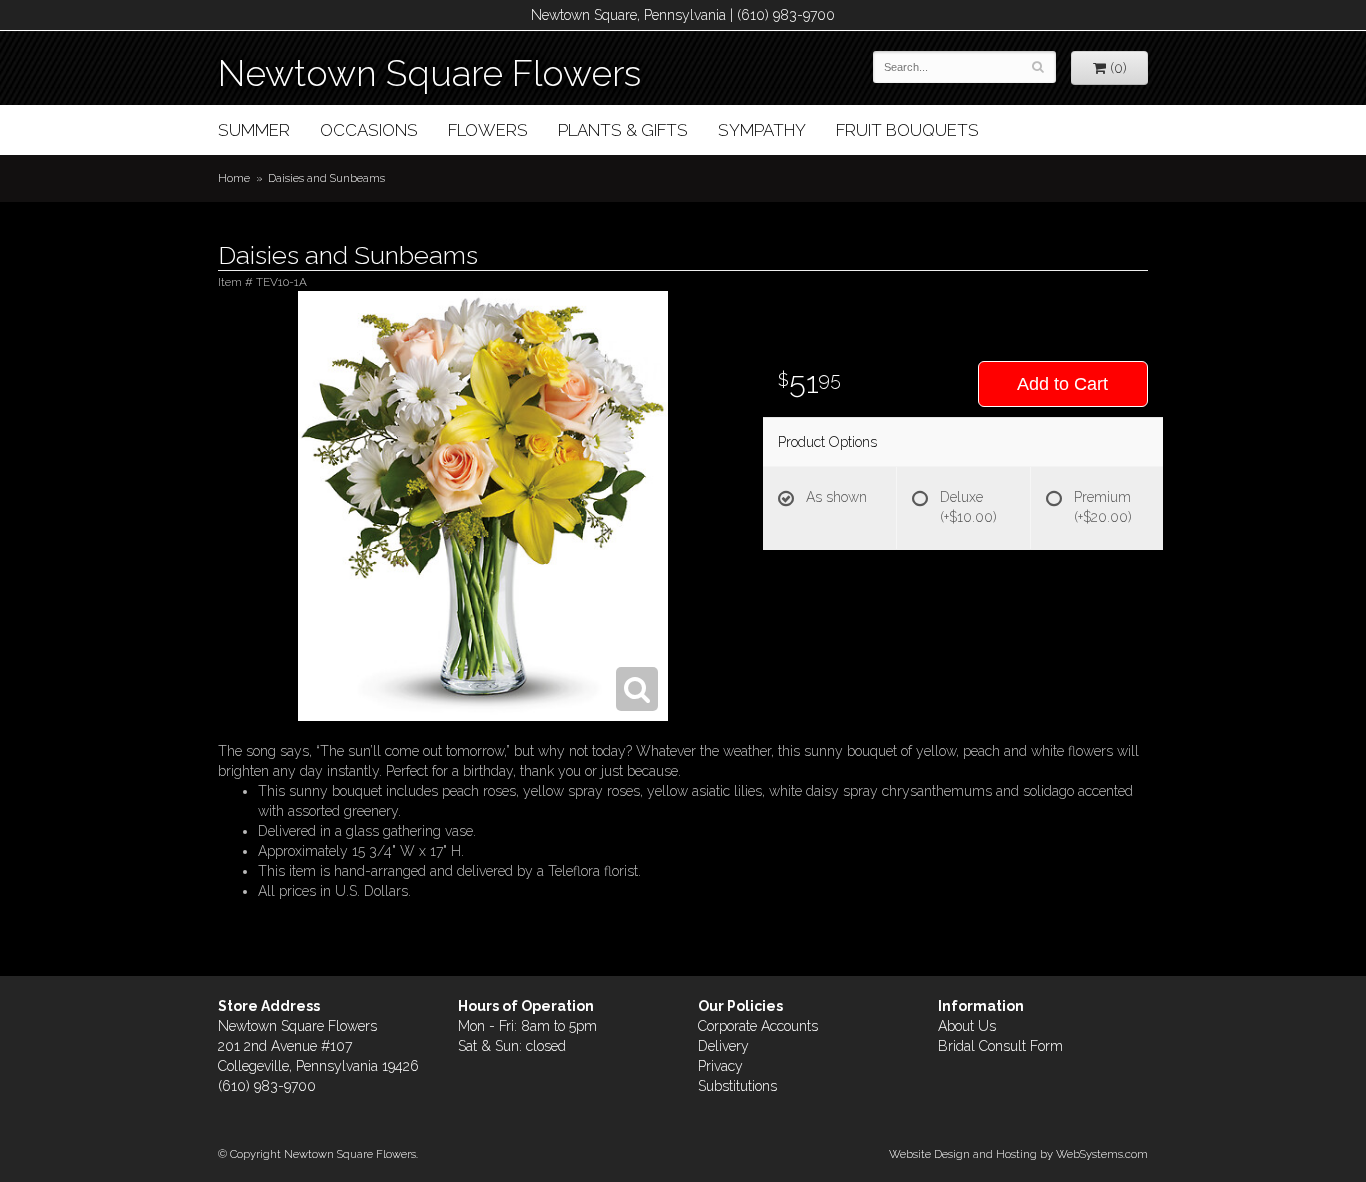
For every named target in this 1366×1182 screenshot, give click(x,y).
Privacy (720, 1066)
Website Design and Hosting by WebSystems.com (1018, 1154)
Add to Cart (1062, 384)
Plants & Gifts (623, 130)
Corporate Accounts (758, 1026)
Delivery (723, 1046)
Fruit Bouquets (907, 130)
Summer (254, 130)
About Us (967, 1026)
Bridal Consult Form (1000, 1046)
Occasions (369, 130)
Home (234, 178)
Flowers (488, 130)
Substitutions (737, 1086)
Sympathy (762, 130)
